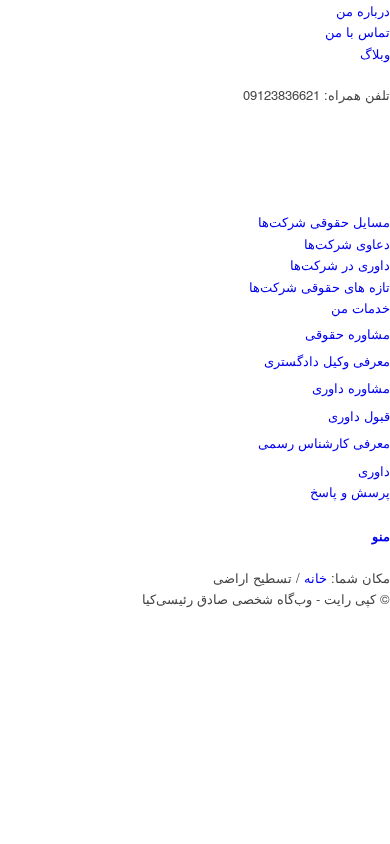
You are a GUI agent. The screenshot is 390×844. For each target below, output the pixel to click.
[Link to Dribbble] (385, 642)
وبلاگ (375, 53)
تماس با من (357, 31)
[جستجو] (385, 513)
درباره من (363, 10)
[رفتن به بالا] (385, 684)
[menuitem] (198, 10)
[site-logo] (240, 200)
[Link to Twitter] (385, 620)
